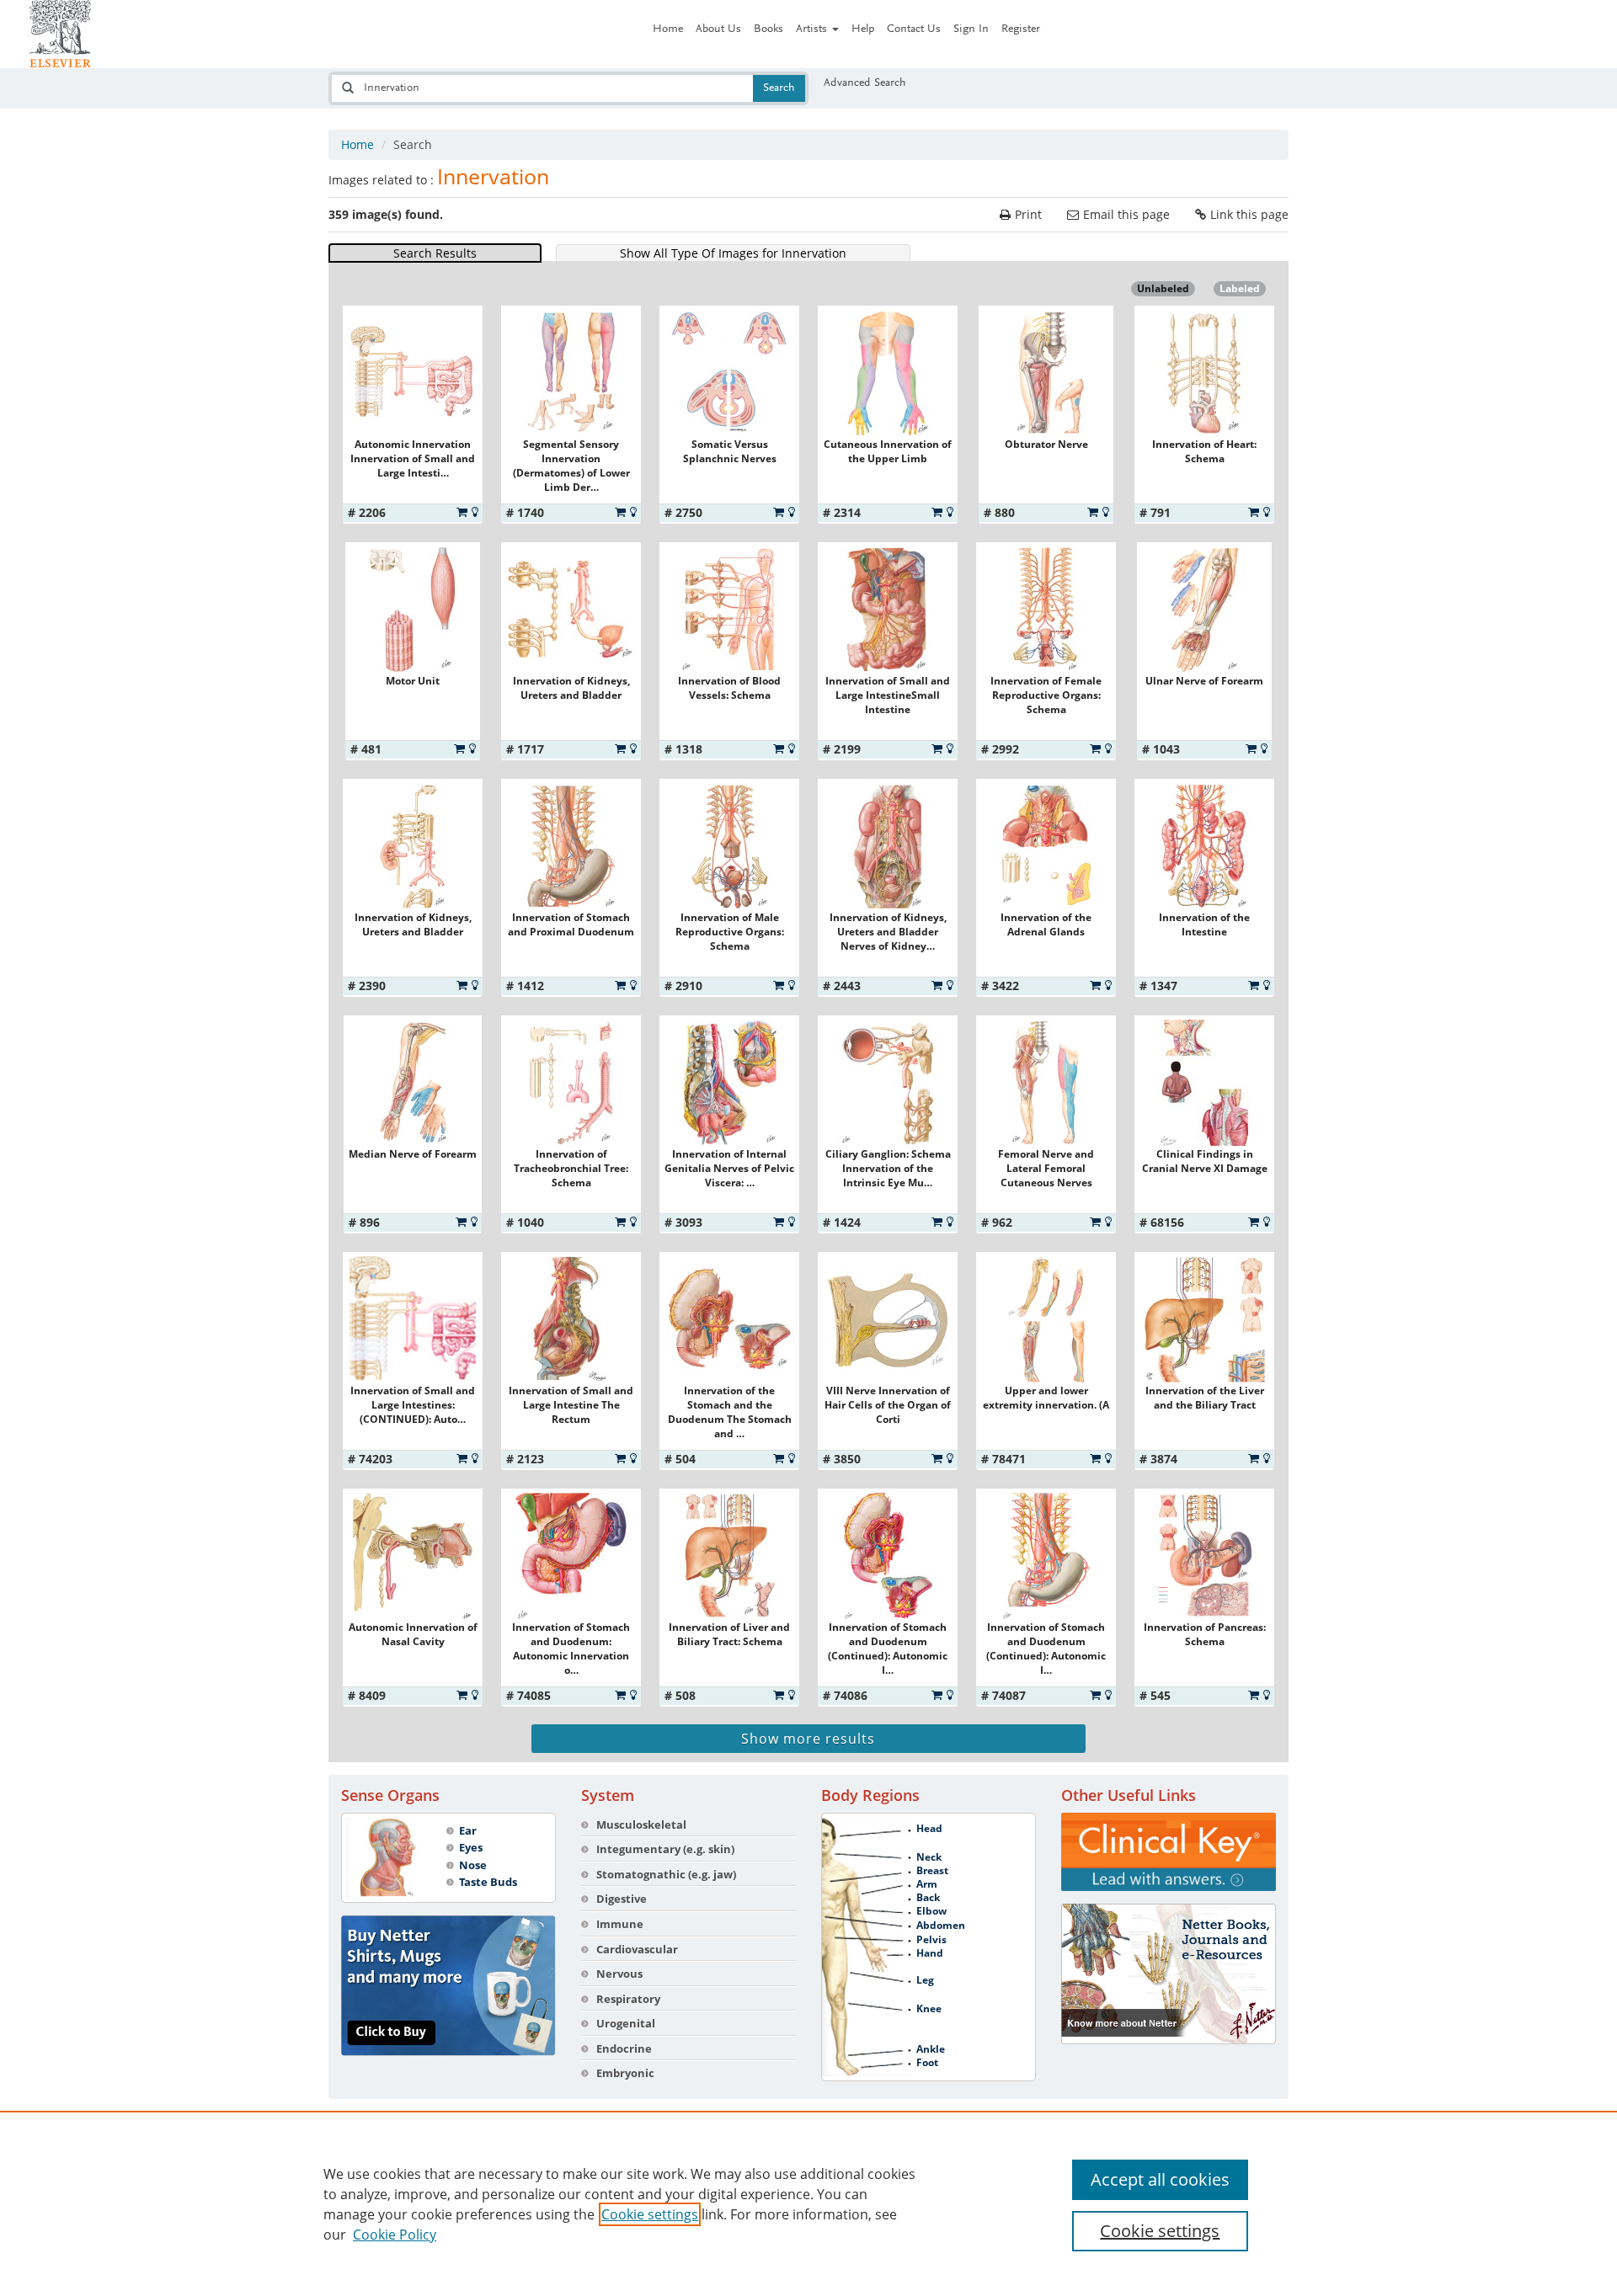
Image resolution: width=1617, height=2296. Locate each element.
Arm (927, 1884)
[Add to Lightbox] (475, 512)
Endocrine (624, 2048)
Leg (925, 1980)
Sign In (971, 29)
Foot (927, 2063)
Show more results (808, 1739)
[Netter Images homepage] (60, 34)
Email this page (1126, 214)
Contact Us (914, 29)
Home (668, 29)
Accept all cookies (1160, 2179)
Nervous (619, 1974)
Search (779, 88)
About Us (718, 29)
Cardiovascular (637, 1949)
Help (863, 29)
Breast (932, 1871)
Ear (468, 1830)
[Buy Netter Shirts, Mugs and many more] (448, 1986)
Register (1021, 29)
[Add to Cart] (462, 512)
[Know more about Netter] (1169, 1974)
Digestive (622, 1899)
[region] (808, 2203)
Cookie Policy (395, 2235)
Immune (620, 1924)
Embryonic (625, 2073)
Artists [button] (813, 29)
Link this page (1249, 214)
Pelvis (931, 1940)
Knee (929, 2009)
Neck (929, 1857)
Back (928, 1898)
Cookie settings (650, 2214)
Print (1028, 214)
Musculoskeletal (641, 1825)
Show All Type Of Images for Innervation (733, 253)
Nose (473, 1865)
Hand (930, 1953)
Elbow (931, 1911)
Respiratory (628, 1999)
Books (768, 29)
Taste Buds (488, 1882)
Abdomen (941, 1926)
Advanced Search (865, 83)
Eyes (471, 1847)
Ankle (931, 2049)
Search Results (435, 253)
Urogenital (626, 2023)
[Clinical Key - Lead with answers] (1169, 1852)
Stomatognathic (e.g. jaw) (666, 1874)
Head (929, 1829)
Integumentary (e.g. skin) (665, 1849)
